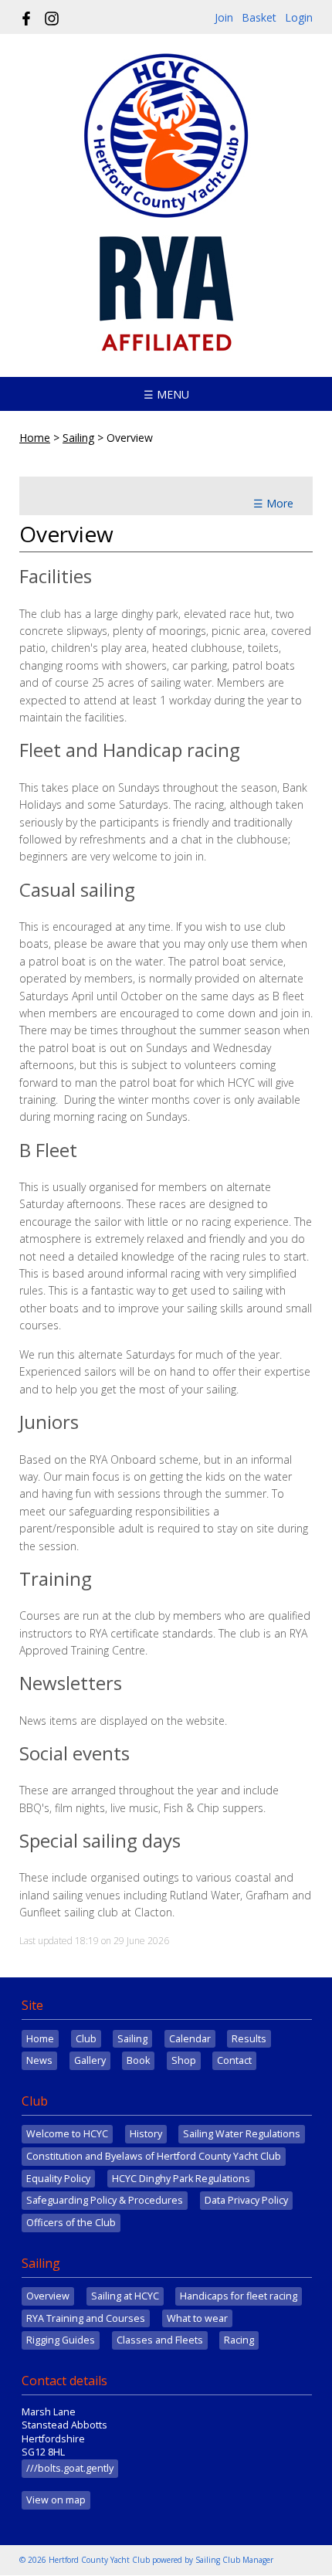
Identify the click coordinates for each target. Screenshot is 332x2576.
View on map (56, 2500)
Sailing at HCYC (125, 2296)
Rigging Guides (61, 2340)
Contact (234, 2060)
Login (299, 17)
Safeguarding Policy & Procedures (105, 2200)
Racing (239, 2340)
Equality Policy (58, 2179)
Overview (48, 2296)
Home (35, 438)
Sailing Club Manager (234, 2560)
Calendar (190, 2039)
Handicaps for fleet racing (239, 2296)
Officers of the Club (71, 2223)
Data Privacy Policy (246, 2200)
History (146, 2134)
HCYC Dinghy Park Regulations (181, 2179)
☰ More (273, 503)
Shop (184, 2060)
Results (249, 2039)
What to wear (197, 2318)
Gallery (90, 2060)
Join (224, 17)
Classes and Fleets (160, 2340)
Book (138, 2060)
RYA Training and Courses (86, 2318)
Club (86, 2039)
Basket (259, 17)
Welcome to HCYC (67, 2134)
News (39, 2060)
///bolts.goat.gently (70, 2468)
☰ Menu (166, 394)
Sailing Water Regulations (242, 2134)
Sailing (78, 438)
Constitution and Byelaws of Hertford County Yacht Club (154, 2156)
